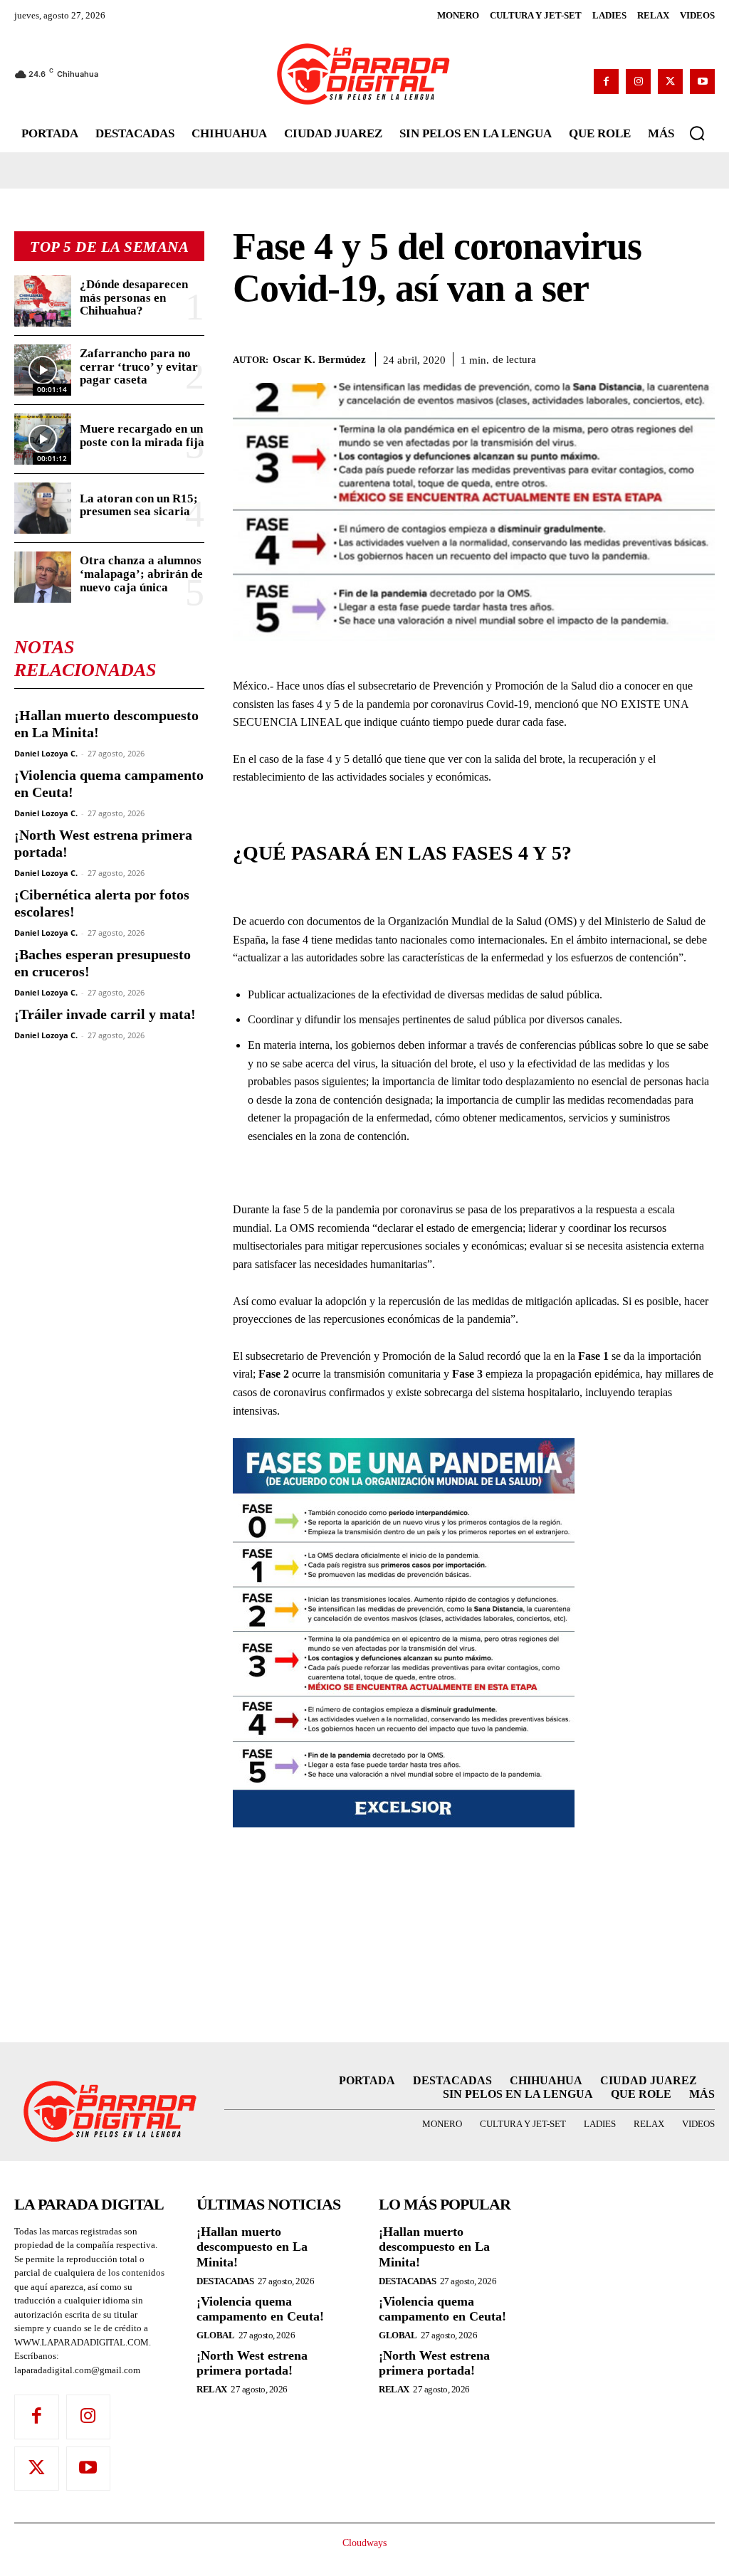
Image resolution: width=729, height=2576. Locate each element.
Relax (212, 2389)
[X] (670, 81)
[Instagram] (638, 81)
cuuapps (685, 2555)
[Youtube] (702, 81)
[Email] (701, 357)
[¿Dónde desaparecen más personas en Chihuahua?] (43, 301)
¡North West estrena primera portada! (252, 2363)
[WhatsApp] (635, 357)
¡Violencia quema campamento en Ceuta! (260, 2309)
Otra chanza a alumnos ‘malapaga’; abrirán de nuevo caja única (141, 574)
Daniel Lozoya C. (46, 753)
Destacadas (225, 2281)
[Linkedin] (668, 357)
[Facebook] (606, 81)
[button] (697, 133)
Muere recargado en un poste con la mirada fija (142, 436)
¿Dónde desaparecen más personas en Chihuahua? (134, 297)
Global (215, 2335)
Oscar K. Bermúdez (319, 359)
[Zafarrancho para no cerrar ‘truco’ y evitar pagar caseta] (43, 370)
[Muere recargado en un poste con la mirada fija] (43, 439)
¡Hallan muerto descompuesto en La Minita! (252, 2247)
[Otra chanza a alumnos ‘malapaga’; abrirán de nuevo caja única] (43, 577)
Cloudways (364, 2543)
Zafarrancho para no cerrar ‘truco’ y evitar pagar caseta (139, 366)
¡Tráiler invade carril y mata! (105, 1014)
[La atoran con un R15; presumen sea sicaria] (43, 508)
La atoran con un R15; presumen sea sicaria (139, 505)
